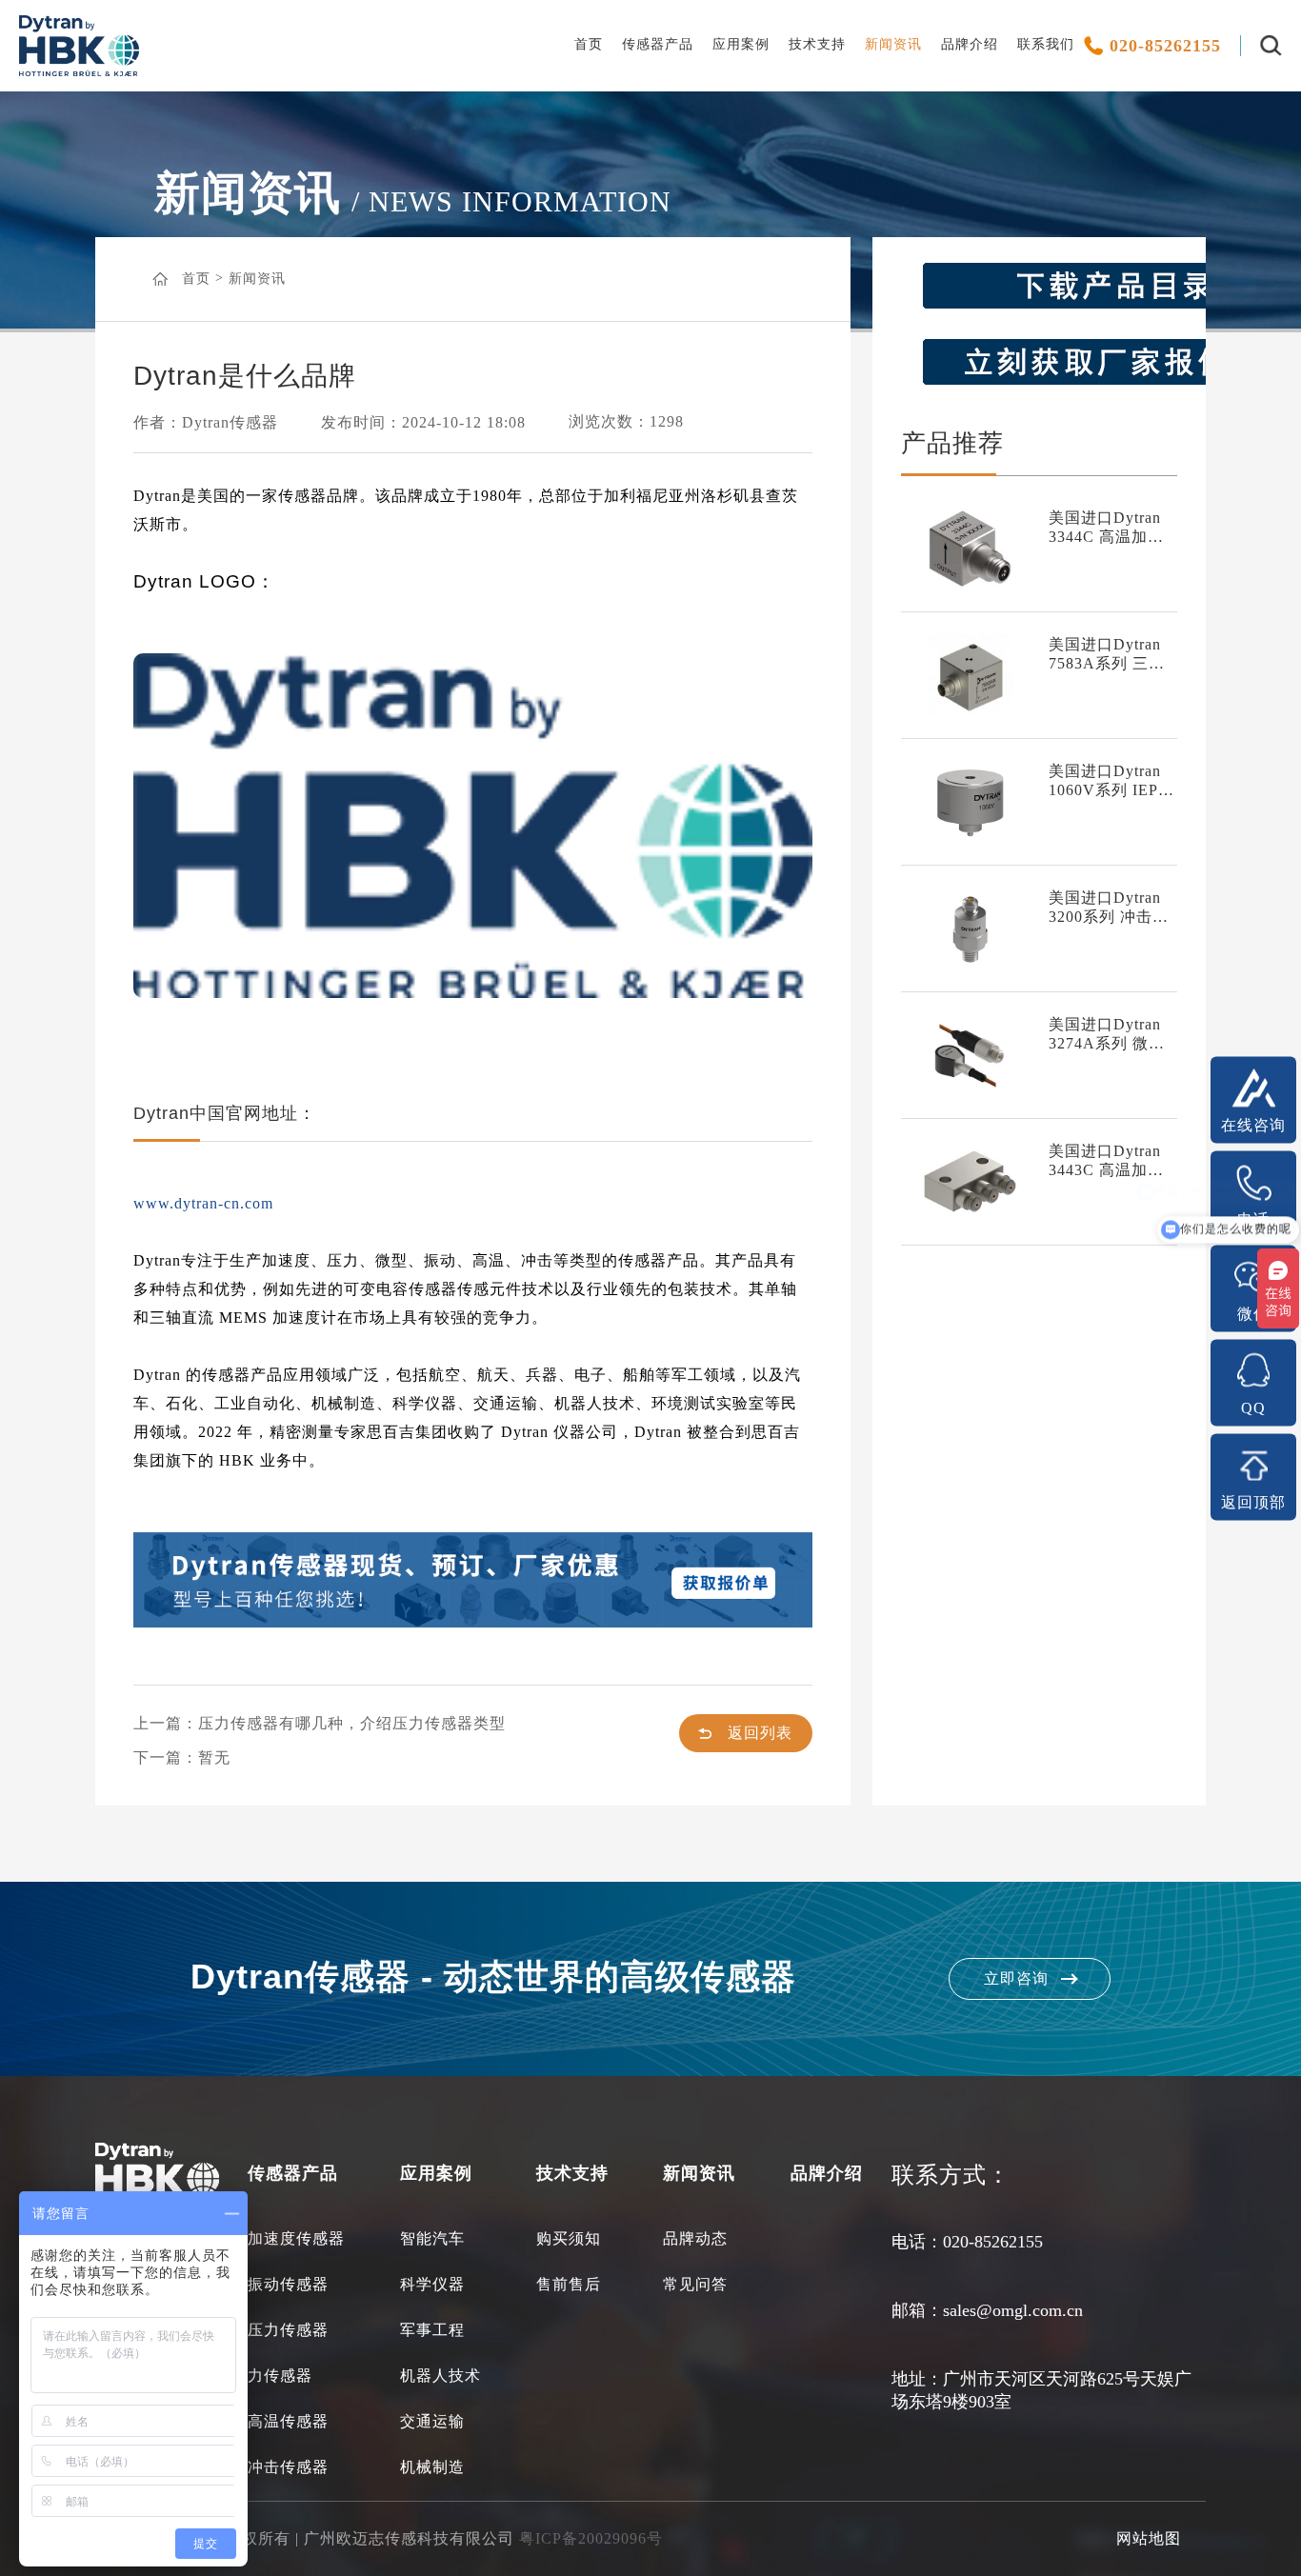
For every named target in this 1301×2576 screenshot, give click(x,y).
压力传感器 (288, 2330)
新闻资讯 (893, 44)
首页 (589, 44)
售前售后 (569, 2284)
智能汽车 (432, 2238)
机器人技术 (440, 2376)
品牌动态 (695, 2238)
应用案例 (741, 44)
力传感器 (280, 2376)
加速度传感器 (296, 2238)
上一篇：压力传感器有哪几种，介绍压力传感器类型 (320, 1723)
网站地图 (1149, 2538)
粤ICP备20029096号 (591, 2538)
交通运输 (432, 2421)
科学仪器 (432, 2284)
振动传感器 (288, 2284)
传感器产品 (658, 44)
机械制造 (432, 2467)
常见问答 (695, 2284)
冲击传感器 (288, 2467)
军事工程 (432, 2330)
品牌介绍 (970, 44)
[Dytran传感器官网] (79, 72)
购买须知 (569, 2238)
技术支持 (817, 44)
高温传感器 (288, 2421)
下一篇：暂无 (182, 1757)
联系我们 (1046, 44)
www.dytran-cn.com (203, 1203)
